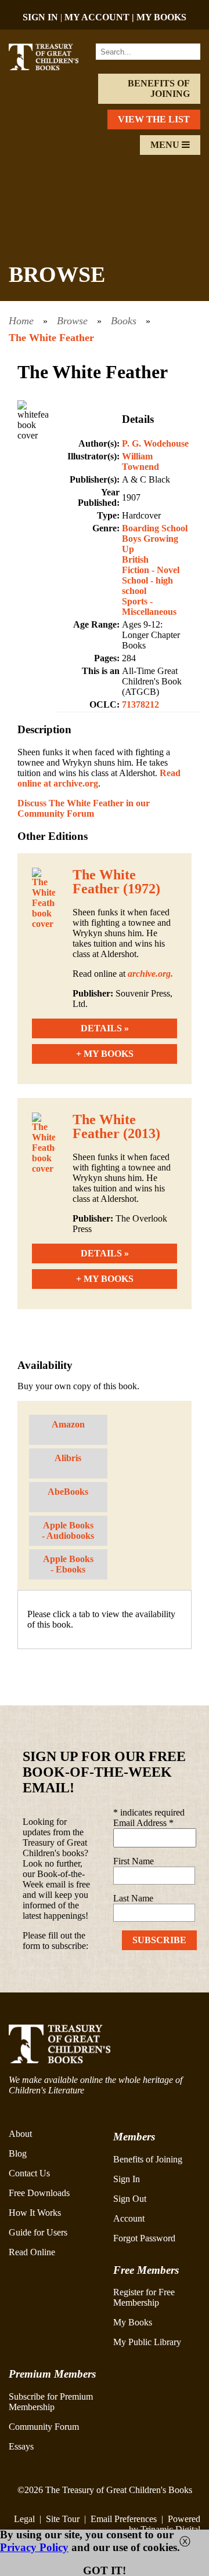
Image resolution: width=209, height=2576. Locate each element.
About (20, 2134)
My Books (133, 2322)
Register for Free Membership (144, 2297)
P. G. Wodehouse (155, 443)
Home (21, 321)
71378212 (140, 704)
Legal (24, 2519)
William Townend (140, 461)
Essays (21, 2446)
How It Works (35, 2213)
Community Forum (44, 2427)
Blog (18, 2153)
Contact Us (29, 2173)
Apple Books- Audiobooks (68, 1530)
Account (129, 2218)
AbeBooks (68, 1492)
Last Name (133, 1898)
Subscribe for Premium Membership (51, 2402)
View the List (154, 119)
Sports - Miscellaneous (149, 606)
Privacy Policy (34, 2547)
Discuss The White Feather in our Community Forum (84, 808)
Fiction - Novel (151, 570)
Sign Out (130, 2199)
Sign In (127, 2179)
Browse (72, 321)
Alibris (68, 1458)
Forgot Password (144, 2238)
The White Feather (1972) (116, 882)
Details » (105, 1028)
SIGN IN (40, 17)
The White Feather (51, 338)
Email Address (143, 1823)
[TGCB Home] (51, 67)
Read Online (32, 2252)
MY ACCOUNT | (100, 17)
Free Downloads (39, 2193)
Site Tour (63, 2519)
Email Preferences (124, 2519)
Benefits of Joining (159, 88)
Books (124, 321)
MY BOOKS (161, 17)
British (135, 559)
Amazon (68, 1424)
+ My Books (105, 1054)
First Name (134, 1861)
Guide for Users (38, 2232)
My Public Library (147, 2342)
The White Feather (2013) (116, 1126)
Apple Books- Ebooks (68, 1564)
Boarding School (155, 528)
